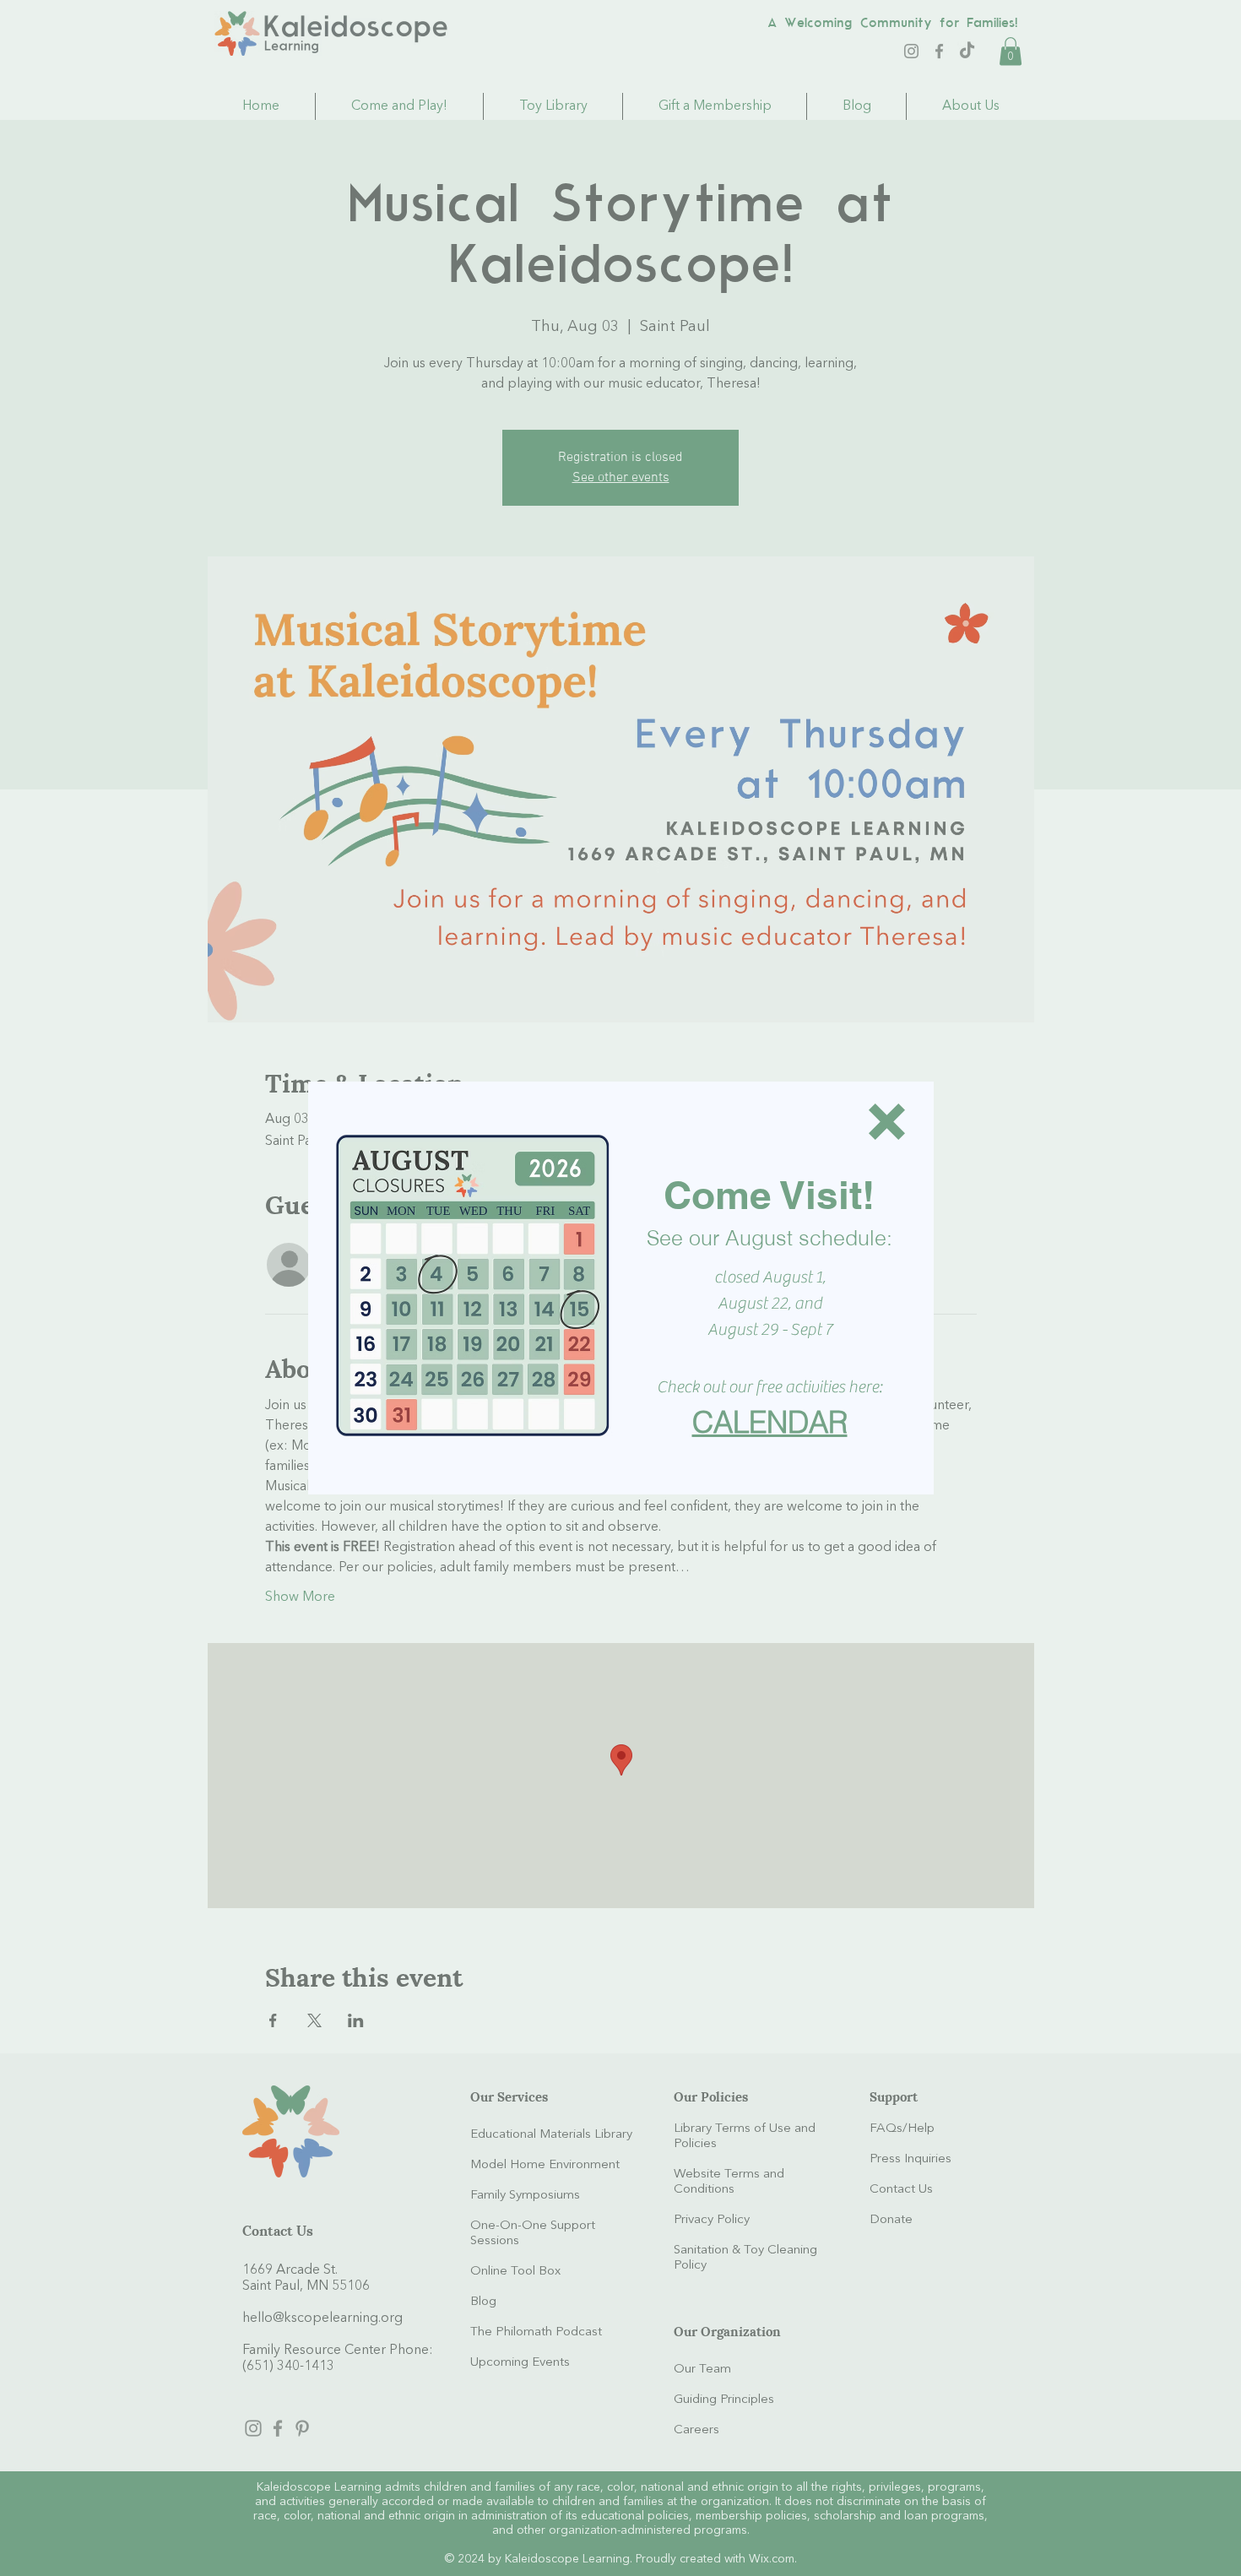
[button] (887, 1122)
